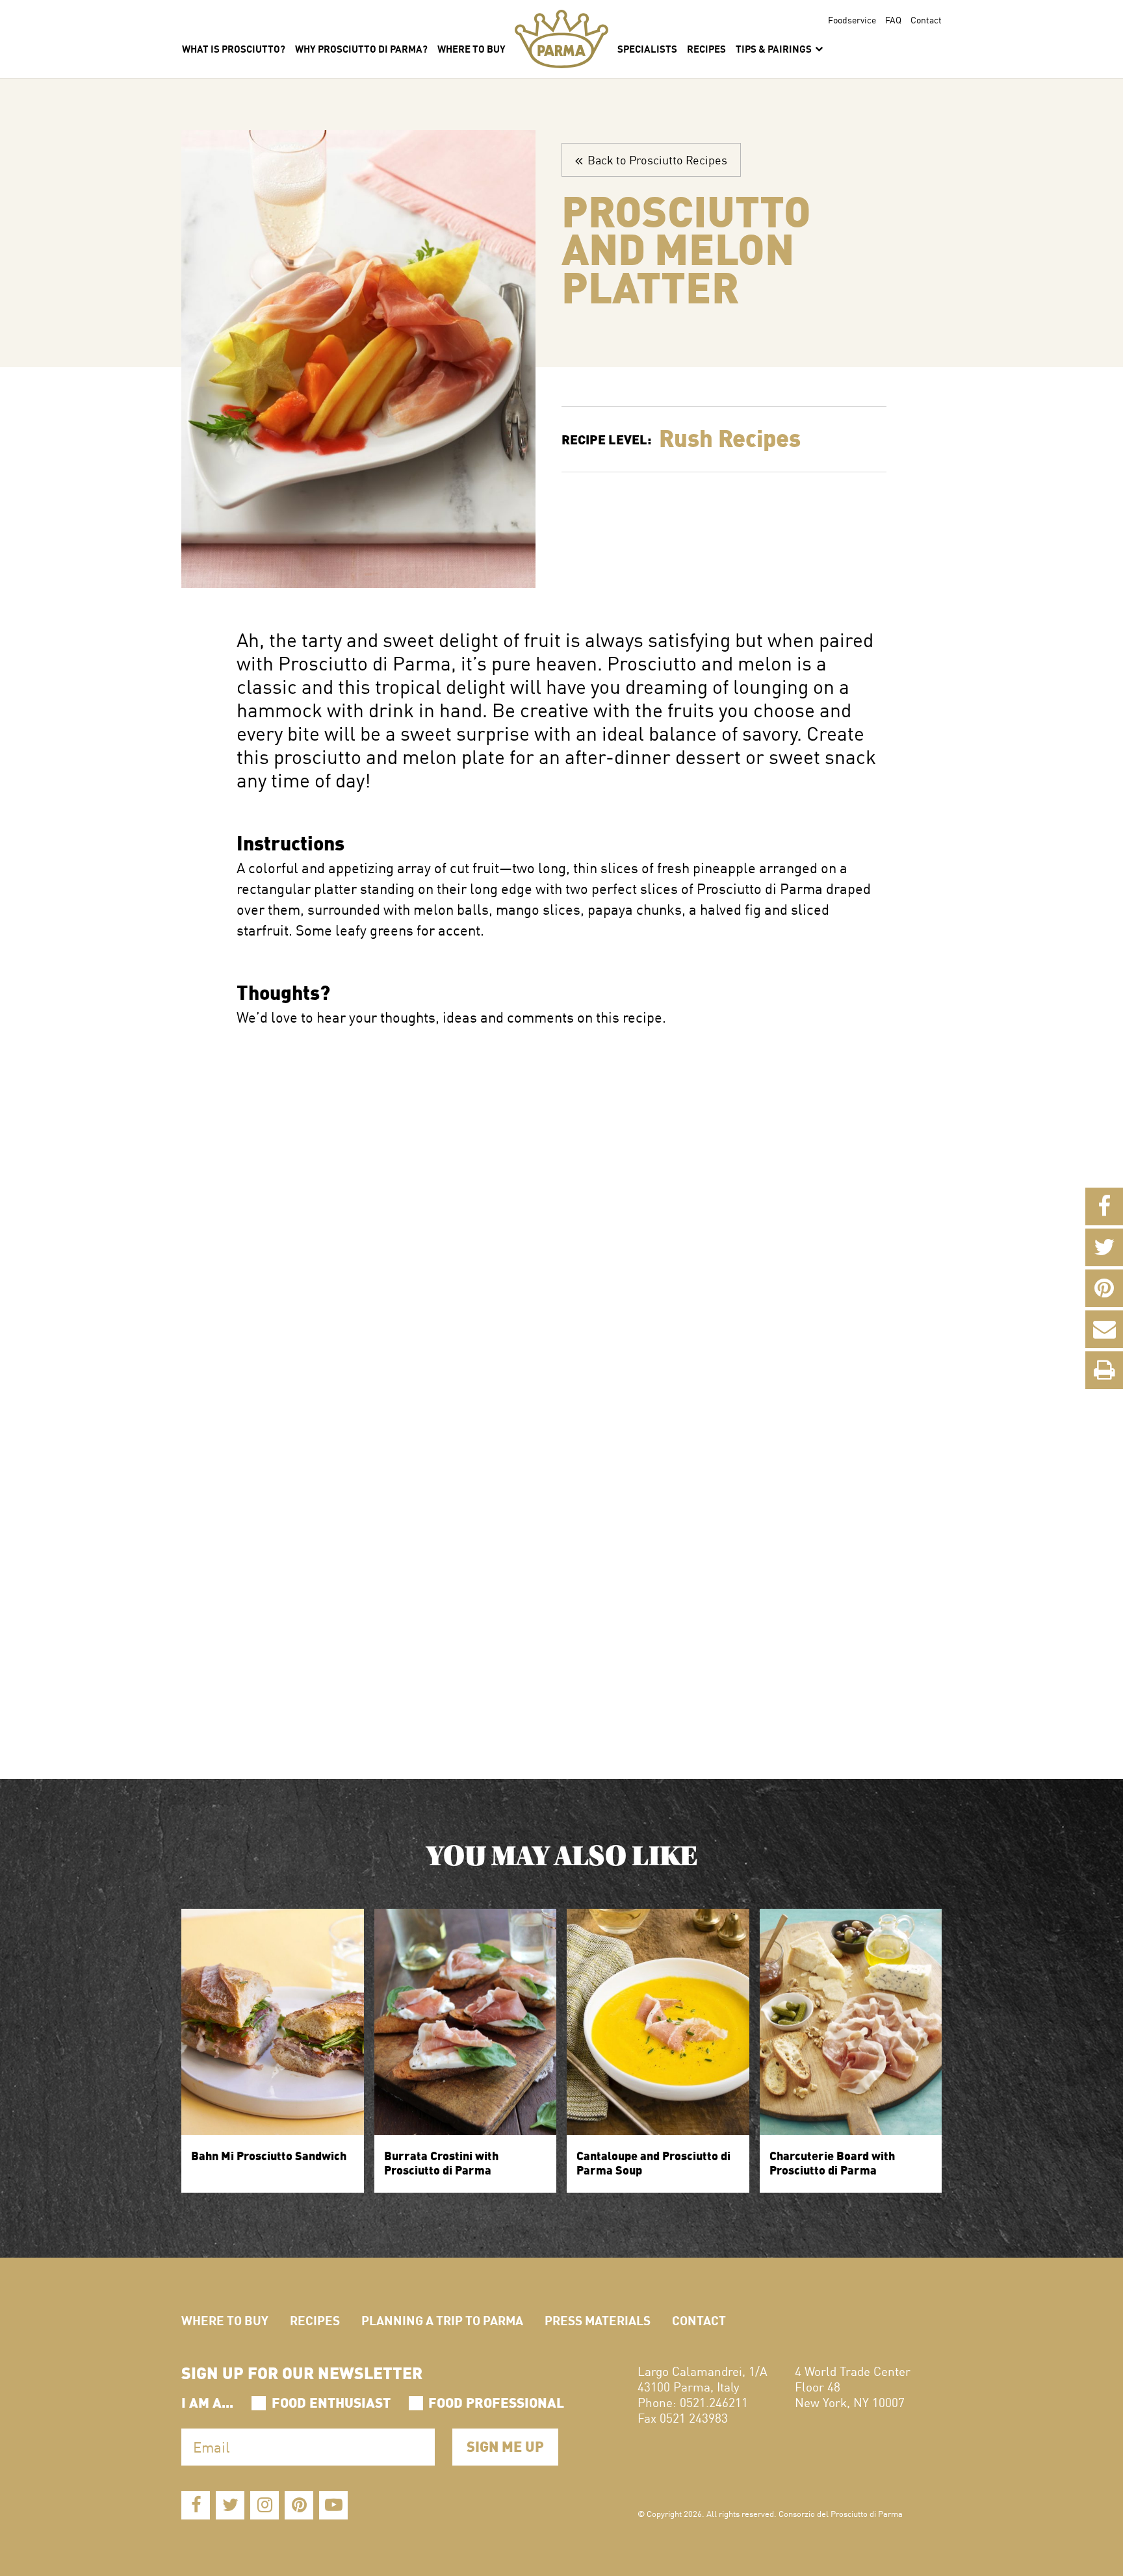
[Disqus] (561, 1190)
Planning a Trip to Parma (442, 2320)
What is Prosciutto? (234, 48)
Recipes (706, 48)
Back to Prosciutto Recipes (655, 159)
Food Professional (496, 2401)
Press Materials (598, 2320)
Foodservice (852, 19)
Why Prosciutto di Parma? (361, 48)
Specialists (647, 48)
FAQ (893, 19)
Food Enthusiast (331, 2401)
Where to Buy (225, 2320)
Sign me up (505, 2445)
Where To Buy (471, 48)
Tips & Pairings (775, 48)
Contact (926, 19)
